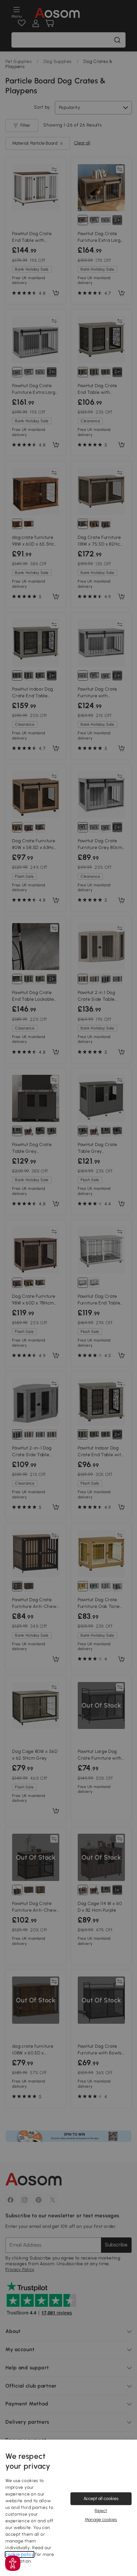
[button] (13, 2563)
